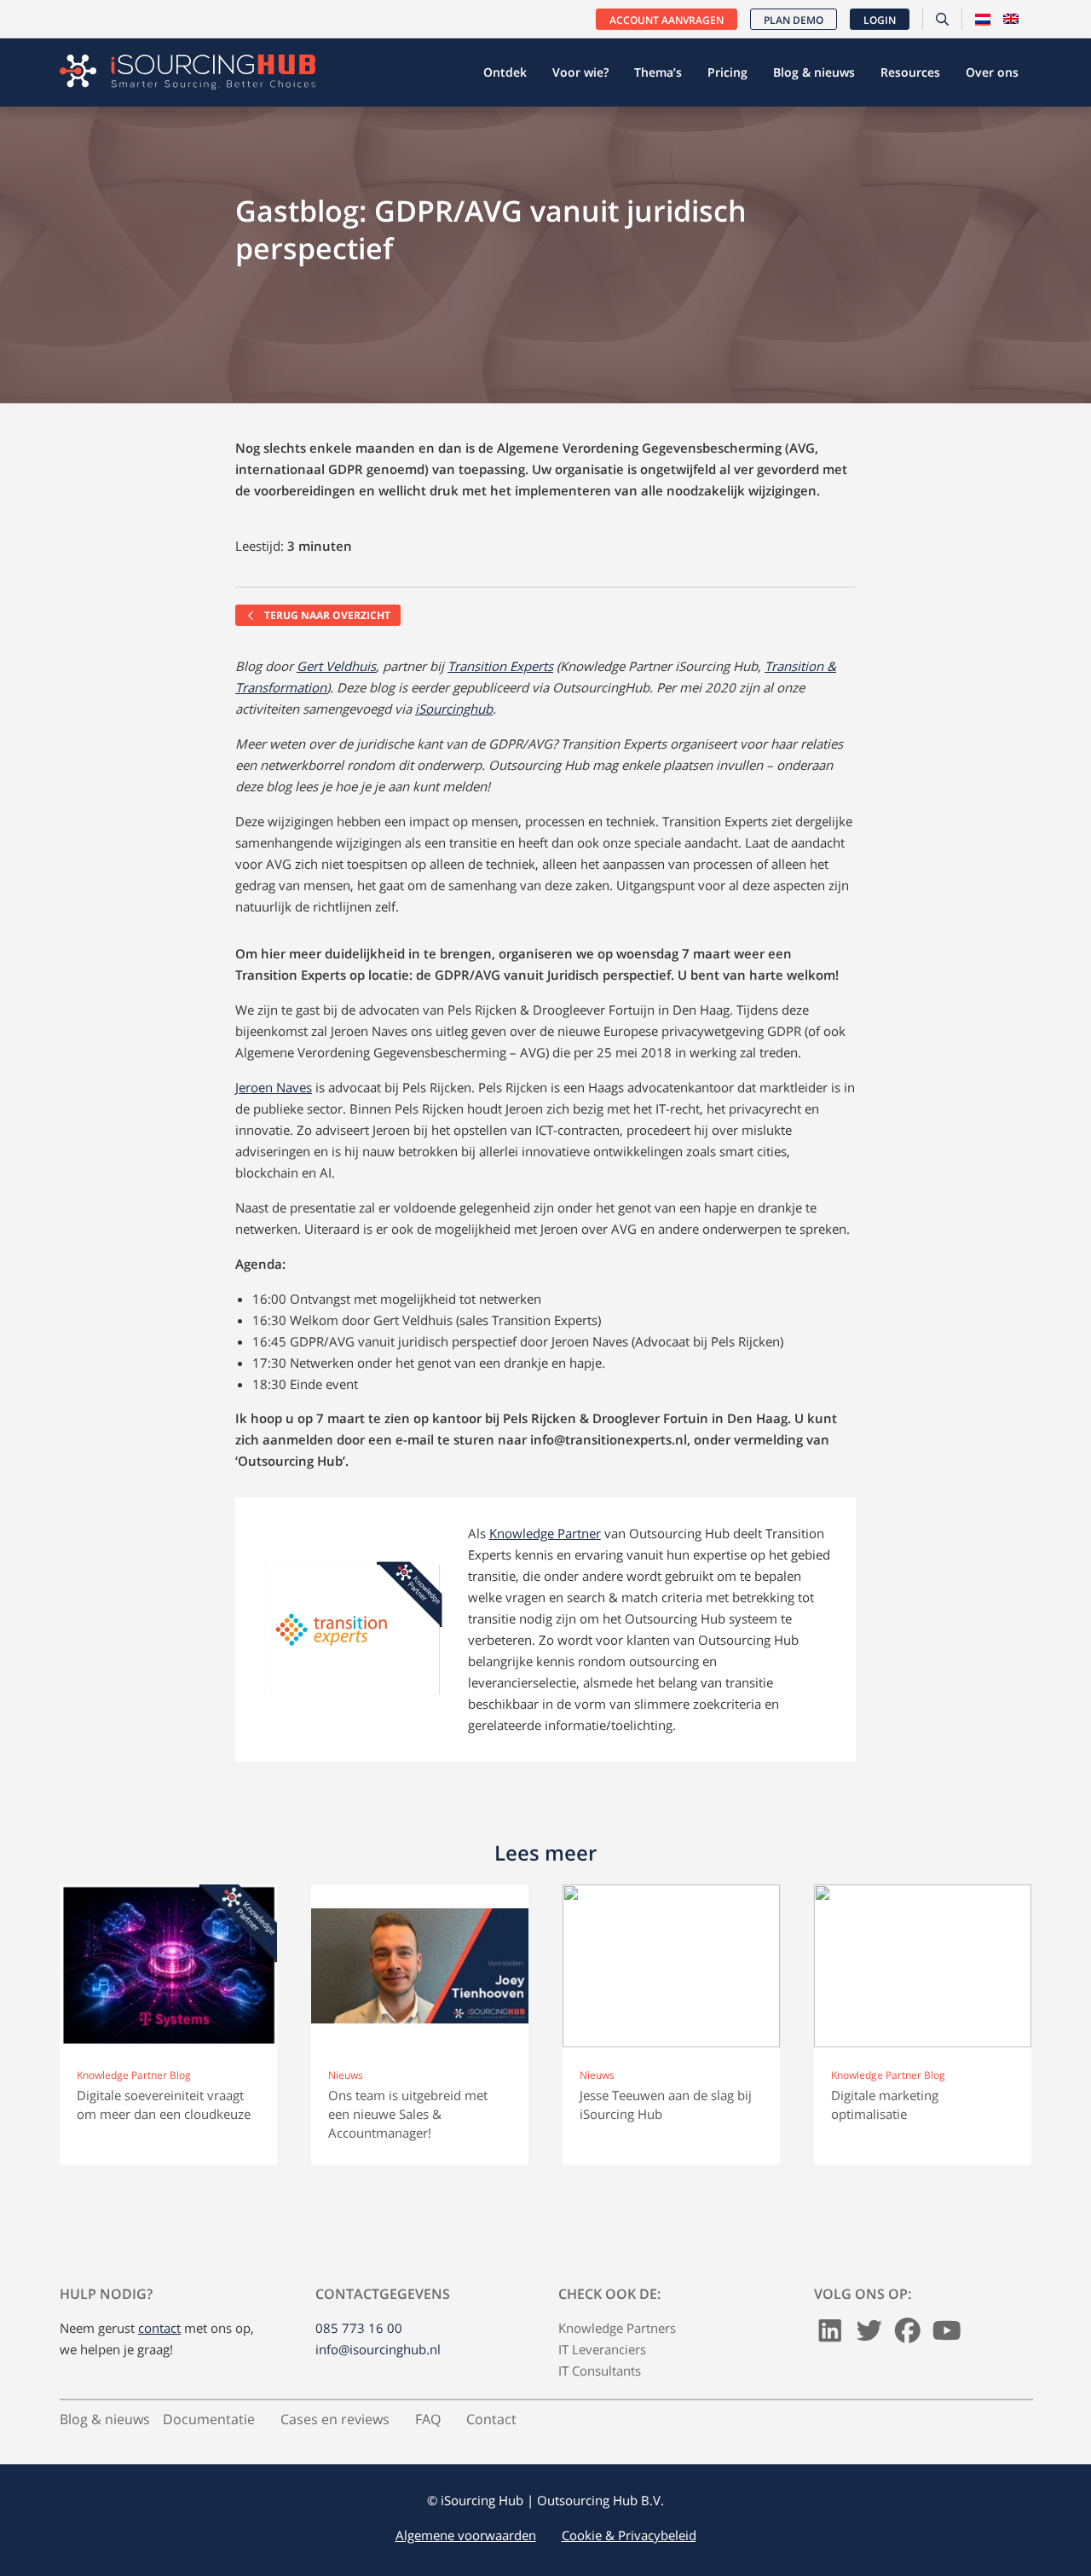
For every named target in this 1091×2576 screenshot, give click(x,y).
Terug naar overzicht (326, 615)
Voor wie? (580, 72)
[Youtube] (947, 2336)
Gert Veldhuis (336, 666)
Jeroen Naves (274, 1087)
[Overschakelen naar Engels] (1011, 20)
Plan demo (794, 20)
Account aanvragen (667, 20)
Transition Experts (500, 666)
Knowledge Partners (617, 2328)
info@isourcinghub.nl (378, 2349)
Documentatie (209, 2419)
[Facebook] (908, 2336)
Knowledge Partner (545, 1533)
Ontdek (505, 72)
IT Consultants (600, 2370)
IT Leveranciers (602, 2349)
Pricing (727, 72)
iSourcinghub (454, 709)
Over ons (992, 72)
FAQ (428, 2419)
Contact (491, 2419)
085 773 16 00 (359, 2328)
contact (159, 2328)
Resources (910, 72)
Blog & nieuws (814, 72)
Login (880, 20)
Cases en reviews (335, 2419)
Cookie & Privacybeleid (629, 2535)
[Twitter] (869, 2336)
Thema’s (658, 72)
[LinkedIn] (830, 2336)
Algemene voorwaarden (466, 2535)
